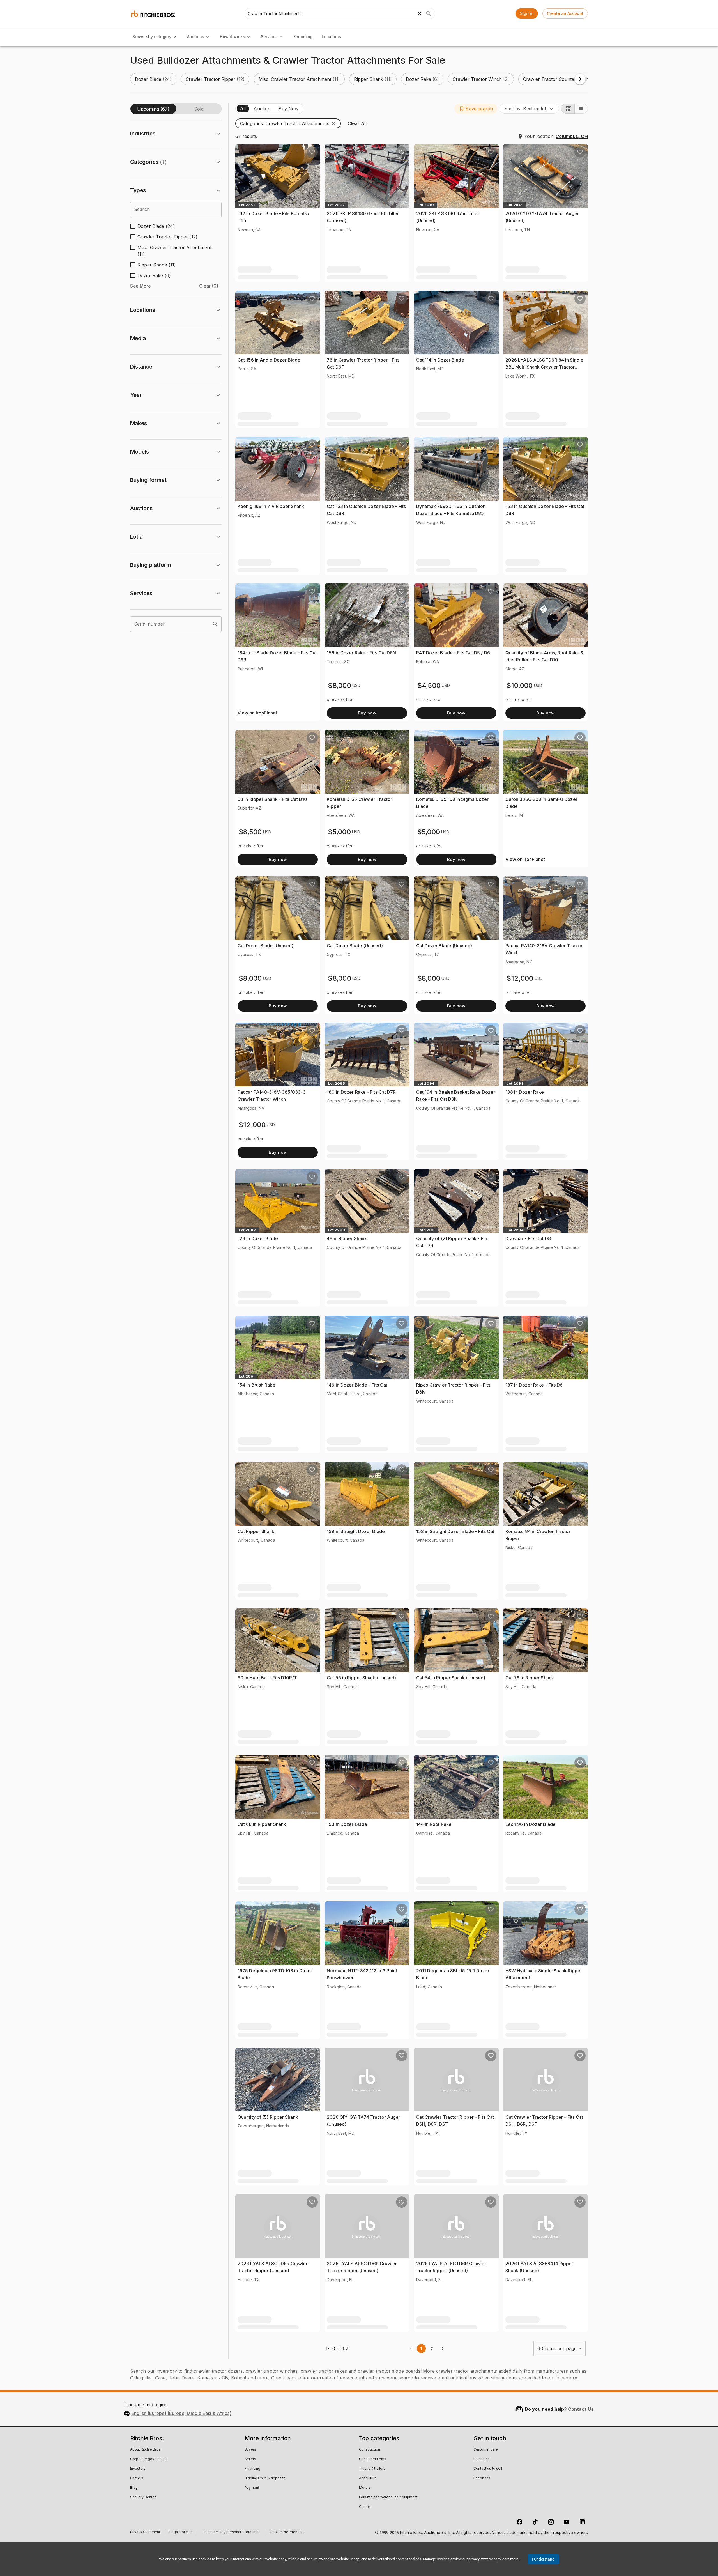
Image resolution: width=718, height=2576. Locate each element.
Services (269, 37)
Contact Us (581, 2409)
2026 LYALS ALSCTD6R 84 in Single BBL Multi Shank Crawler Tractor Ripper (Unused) (544, 367)
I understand (543, 2559)
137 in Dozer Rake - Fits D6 (534, 1385)
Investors (138, 2469)
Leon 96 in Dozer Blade (531, 1824)
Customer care (486, 2450)
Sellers (250, 2459)
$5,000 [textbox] (339, 832)
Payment (252, 2488)
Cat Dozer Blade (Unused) (265, 946)
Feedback (482, 2478)
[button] (153, 79)
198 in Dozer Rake (525, 1092)
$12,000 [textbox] (520, 978)
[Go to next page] (443, 2348)
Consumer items (373, 2459)
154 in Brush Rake (256, 1385)
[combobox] (529, 109)
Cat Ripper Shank (256, 1531)
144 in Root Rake (434, 1824)
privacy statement (483, 2559)
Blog (134, 2488)
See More (141, 286)
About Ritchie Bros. (146, 2450)
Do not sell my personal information (231, 2533)
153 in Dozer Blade (347, 1824)
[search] (215, 624)
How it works (233, 37)
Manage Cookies (436, 2559)
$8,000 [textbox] (340, 685)
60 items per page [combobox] (557, 2348)
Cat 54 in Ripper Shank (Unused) (451, 1678)
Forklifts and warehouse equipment (388, 2497)
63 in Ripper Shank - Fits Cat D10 (272, 799)
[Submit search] (429, 13)
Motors (365, 2488)
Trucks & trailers (372, 2469)
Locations (331, 37)
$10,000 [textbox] (520, 685)
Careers (137, 2478)
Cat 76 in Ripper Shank (530, 1678)
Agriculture (368, 2478)
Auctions (196, 37)
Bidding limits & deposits (265, 2478)
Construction (370, 2450)
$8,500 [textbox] (250, 832)
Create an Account (565, 13)
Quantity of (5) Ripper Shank (268, 2117)
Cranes (365, 2507)
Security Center (143, 2497)
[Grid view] (568, 109)
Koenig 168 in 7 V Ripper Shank (271, 506)
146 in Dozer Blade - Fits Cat (357, 1385)
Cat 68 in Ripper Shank (262, 1824)
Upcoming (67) (153, 109)
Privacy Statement (145, 2533)
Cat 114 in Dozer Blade (440, 360)
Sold (199, 109)
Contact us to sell (488, 2469)
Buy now (367, 713)
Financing (303, 37)
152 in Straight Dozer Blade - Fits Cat (455, 1531)
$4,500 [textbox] (429, 685)
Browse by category (152, 37)
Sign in (527, 13)
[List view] (581, 109)
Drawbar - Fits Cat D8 (528, 1238)
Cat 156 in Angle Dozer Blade (269, 360)
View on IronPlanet (257, 713)
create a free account (341, 2378)
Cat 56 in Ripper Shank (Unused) (361, 1678)
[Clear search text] (420, 13)
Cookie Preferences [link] (287, 2532)
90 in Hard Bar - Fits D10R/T (267, 1678)
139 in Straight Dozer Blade (356, 1531)
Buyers (250, 2450)
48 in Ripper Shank (347, 1238)
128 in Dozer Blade (258, 1238)
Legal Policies (181, 2533)
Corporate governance (149, 2459)
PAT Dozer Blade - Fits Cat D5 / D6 (453, 653)
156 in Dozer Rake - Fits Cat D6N (361, 653)
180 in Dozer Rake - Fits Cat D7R (361, 1092)
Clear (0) (209, 286)
